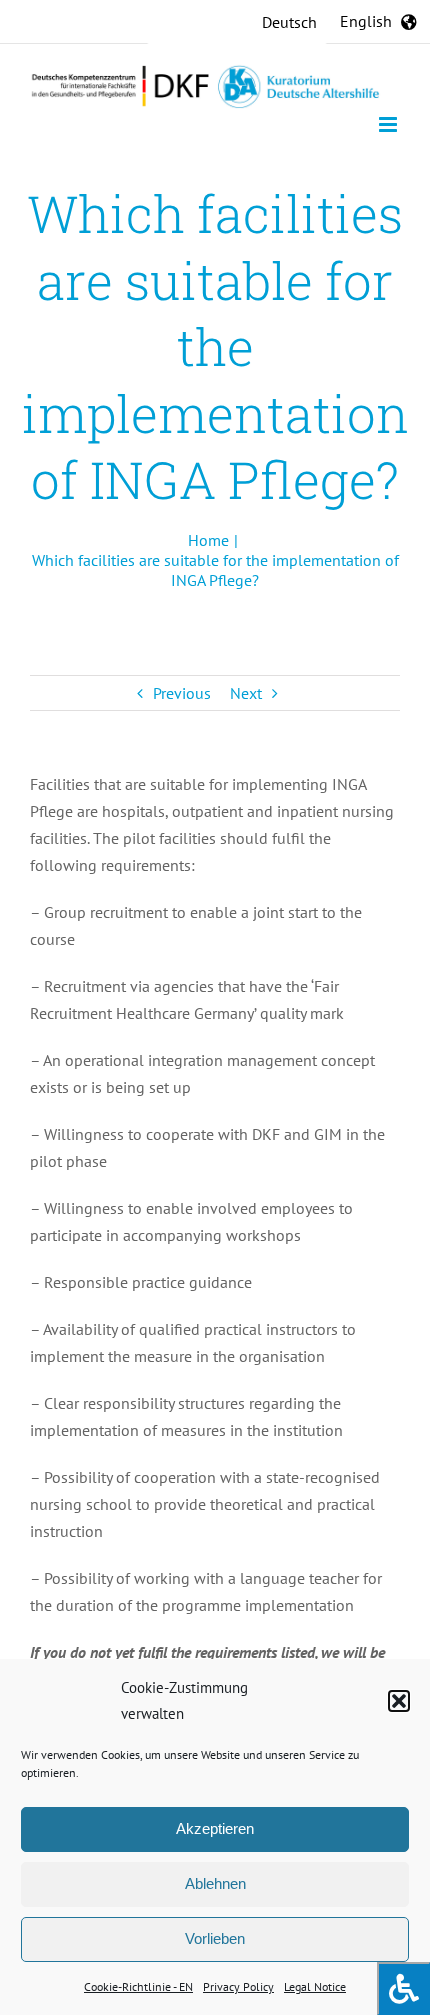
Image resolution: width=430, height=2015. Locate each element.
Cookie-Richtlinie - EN (138, 1986)
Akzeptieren (215, 1828)
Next (246, 693)
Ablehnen (215, 1883)
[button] (399, 1701)
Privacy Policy (238, 1986)
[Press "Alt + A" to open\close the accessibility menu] (403, 1988)
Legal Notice (315, 1986)
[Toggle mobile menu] (389, 124)
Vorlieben (215, 1938)
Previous (182, 693)
